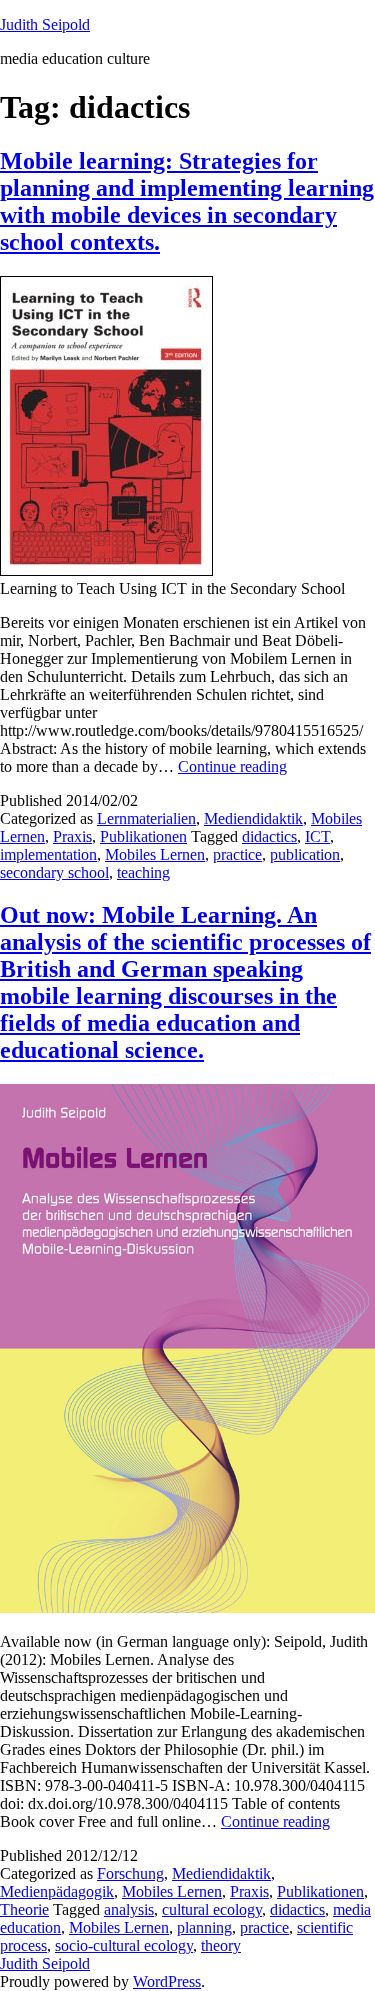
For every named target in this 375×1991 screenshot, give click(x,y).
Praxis (72, 836)
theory (221, 1945)
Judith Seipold (45, 24)
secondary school (54, 872)
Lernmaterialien (146, 818)
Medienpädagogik (57, 1891)
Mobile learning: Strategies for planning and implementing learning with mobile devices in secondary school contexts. (187, 201)
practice (237, 854)
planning (204, 1927)
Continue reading (232, 766)
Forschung (130, 1873)
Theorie (24, 1909)
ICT (317, 836)
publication (305, 854)
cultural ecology (212, 1909)
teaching (143, 872)
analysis (129, 1909)
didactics (269, 836)
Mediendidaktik (253, 818)
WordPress (167, 1981)
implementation (48, 854)
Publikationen (143, 836)
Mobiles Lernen (155, 854)
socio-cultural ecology (124, 1945)
